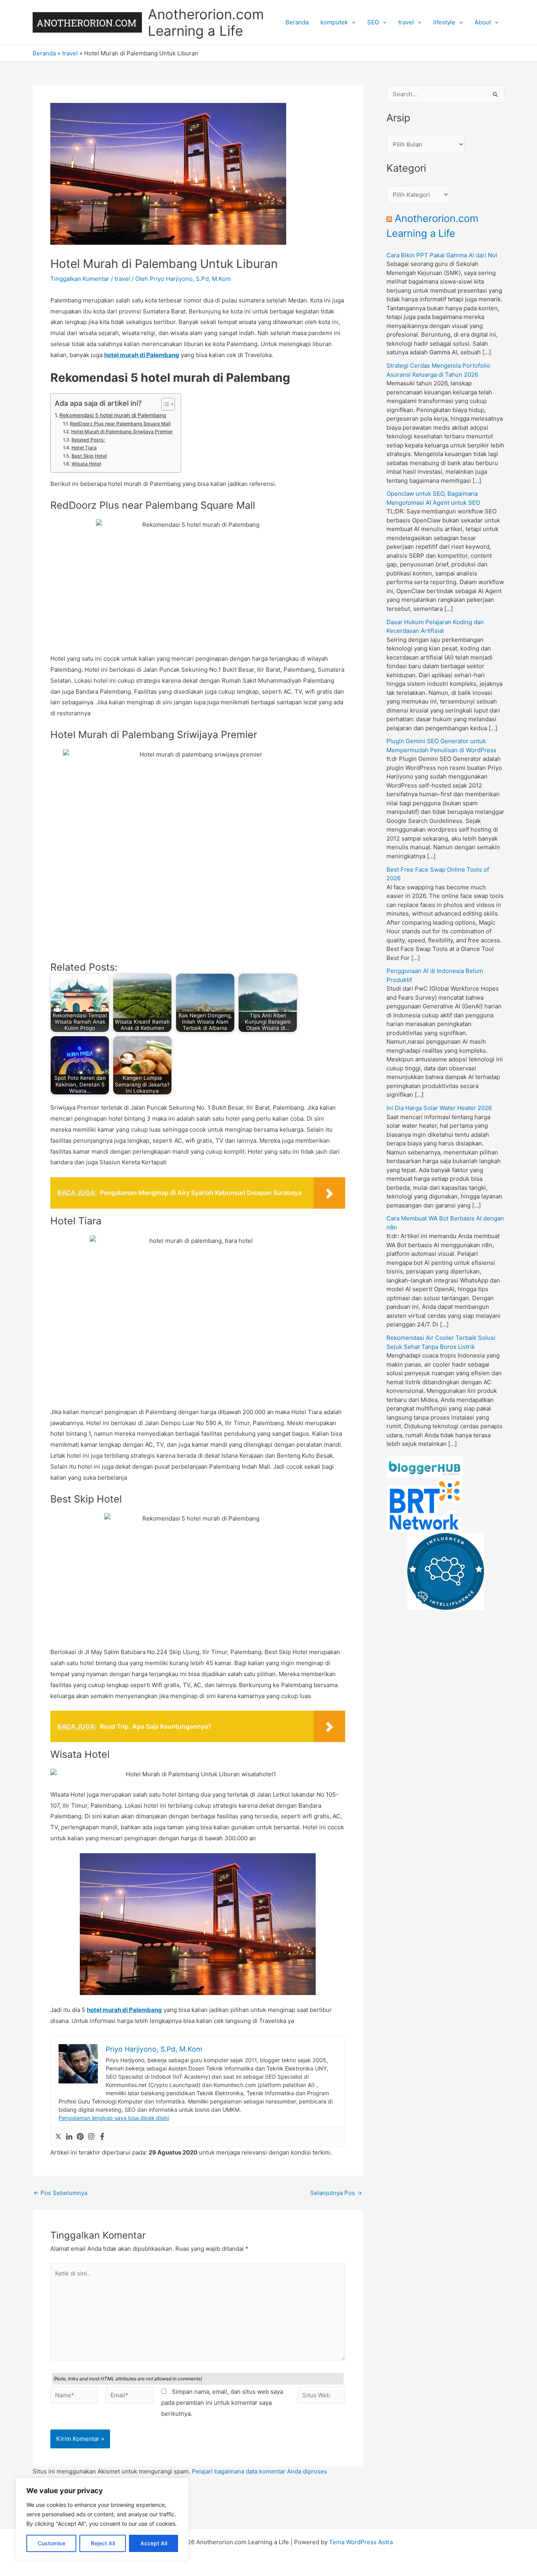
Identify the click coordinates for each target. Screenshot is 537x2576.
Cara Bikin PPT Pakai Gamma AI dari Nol (442, 255)
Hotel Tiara (84, 448)
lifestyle (444, 22)
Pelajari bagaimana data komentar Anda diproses (259, 2471)
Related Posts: (88, 440)
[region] (102, 2519)
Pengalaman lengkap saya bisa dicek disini (114, 2118)
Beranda (297, 22)
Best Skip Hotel (89, 456)
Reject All (103, 2543)
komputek (334, 22)
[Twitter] (58, 2137)
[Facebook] (102, 2137)
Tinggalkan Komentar (80, 279)
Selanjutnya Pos (336, 2193)
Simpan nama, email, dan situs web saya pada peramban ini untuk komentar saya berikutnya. (222, 2403)
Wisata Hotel (86, 464)
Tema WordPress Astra (361, 2542)
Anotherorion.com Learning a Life (206, 22)
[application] (352, 22)
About (483, 22)
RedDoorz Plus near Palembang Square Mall (120, 424)
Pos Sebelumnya (60, 2193)
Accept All (154, 2543)
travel (406, 22)
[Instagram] (91, 2137)
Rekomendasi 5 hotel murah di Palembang (113, 415)
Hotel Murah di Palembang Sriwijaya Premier (122, 431)
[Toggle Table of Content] (164, 404)
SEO (373, 22)
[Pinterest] (80, 2137)
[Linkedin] (69, 2137)
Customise (51, 2543)
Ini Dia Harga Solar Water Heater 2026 (439, 1108)
